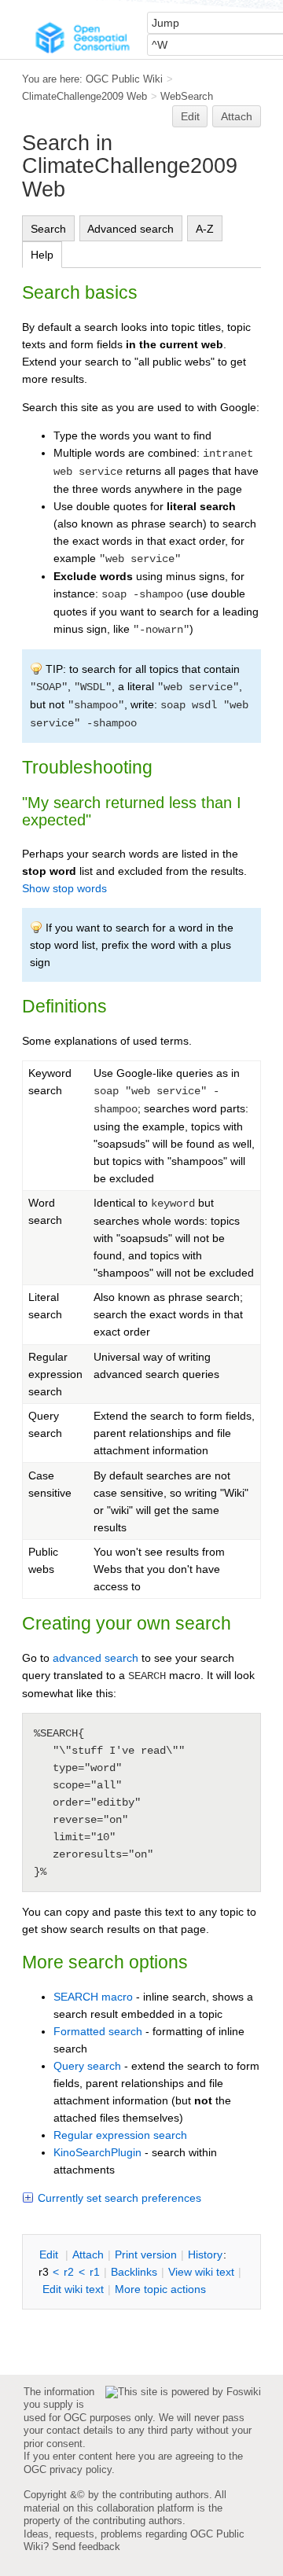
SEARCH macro (93, 1997)
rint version (146, 2254)
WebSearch (187, 96)
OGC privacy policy (68, 2469)
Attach (237, 116)
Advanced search (130, 229)
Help (42, 255)
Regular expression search (120, 2135)
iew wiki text (201, 2272)
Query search (87, 2066)
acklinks (134, 2272)
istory (205, 2254)
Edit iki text (73, 2289)
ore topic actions (160, 2289)
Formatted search (98, 2031)
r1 (95, 2272)
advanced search (96, 1658)
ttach (88, 2254)
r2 (69, 2272)
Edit (190, 116)
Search (48, 229)
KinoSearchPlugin (97, 2152)
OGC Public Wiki (124, 79)
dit (50, 2254)
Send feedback (86, 2547)
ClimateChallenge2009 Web (85, 96)
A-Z (205, 229)
